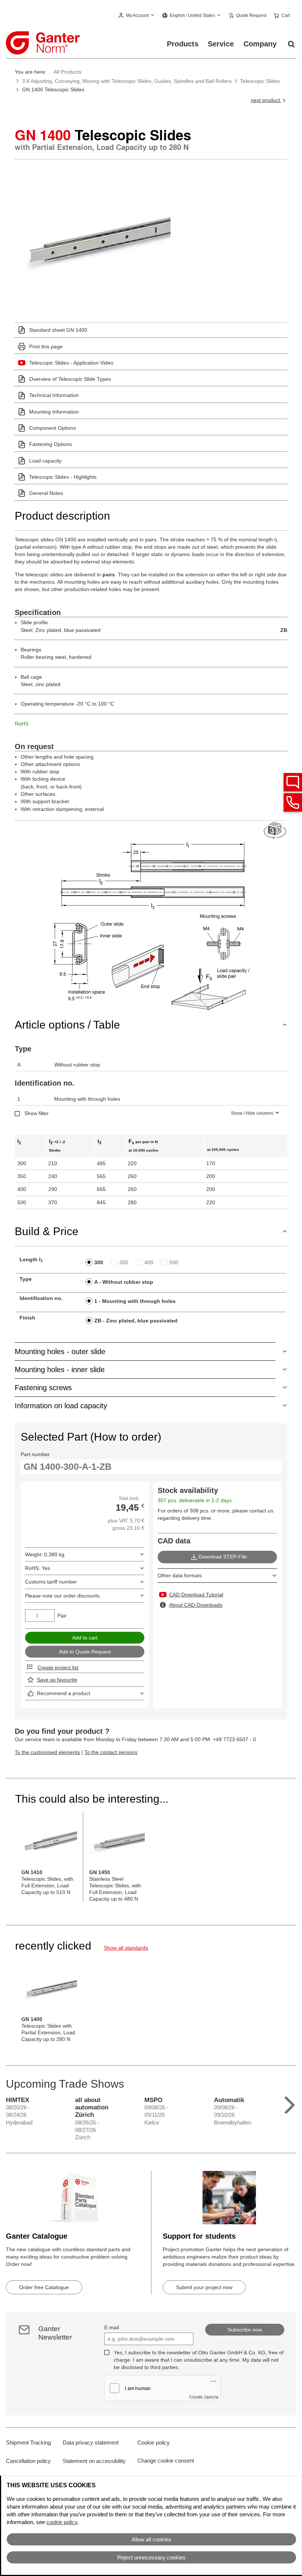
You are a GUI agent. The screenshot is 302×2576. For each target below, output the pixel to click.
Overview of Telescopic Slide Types (70, 379)
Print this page (46, 347)
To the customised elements (47, 1752)
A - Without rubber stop (124, 1282)
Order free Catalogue (44, 2287)
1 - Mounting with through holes (135, 1301)
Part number (35, 1454)
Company (260, 44)
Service (221, 44)
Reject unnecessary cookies (151, 2557)
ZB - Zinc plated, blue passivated (136, 1321)
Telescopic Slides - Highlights (63, 477)
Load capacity (45, 461)
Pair (62, 1616)
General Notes (46, 493)
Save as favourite (57, 1680)
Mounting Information (54, 412)
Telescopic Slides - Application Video (71, 363)
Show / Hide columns (252, 1113)
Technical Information (54, 395)
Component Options (52, 428)
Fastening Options (50, 444)
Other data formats (180, 1575)
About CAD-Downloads (196, 1605)
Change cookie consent (166, 2461)
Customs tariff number (51, 1582)
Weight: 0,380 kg (45, 1554)
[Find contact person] (293, 782)
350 (124, 1262)
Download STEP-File (223, 1557)
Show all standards (126, 1948)
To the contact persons (111, 1752)
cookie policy (62, 2522)
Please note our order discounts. (63, 1596)
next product (266, 100)
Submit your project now (204, 2287)
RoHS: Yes (38, 1568)
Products (183, 44)
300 (99, 1262)
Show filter (36, 1113)
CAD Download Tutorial (196, 1595)
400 (149, 1262)
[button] (137, 16)
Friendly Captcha (204, 2397)
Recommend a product (64, 1693)
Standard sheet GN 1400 (58, 330)
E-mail (112, 2327)
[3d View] (275, 831)
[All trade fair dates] (290, 2103)
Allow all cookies (151, 2539)
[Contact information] (293, 802)
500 (174, 1262)
